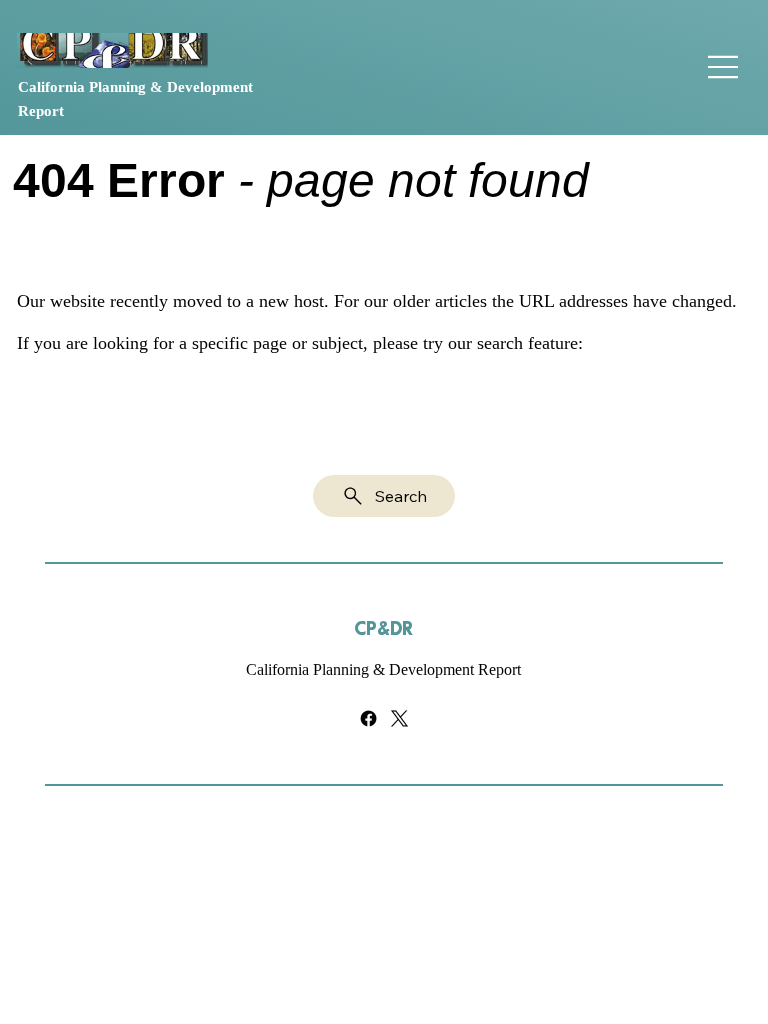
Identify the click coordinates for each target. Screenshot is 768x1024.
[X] (399, 718)
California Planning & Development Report (383, 669)
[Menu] (724, 67)
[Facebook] (368, 718)
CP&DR (383, 629)
